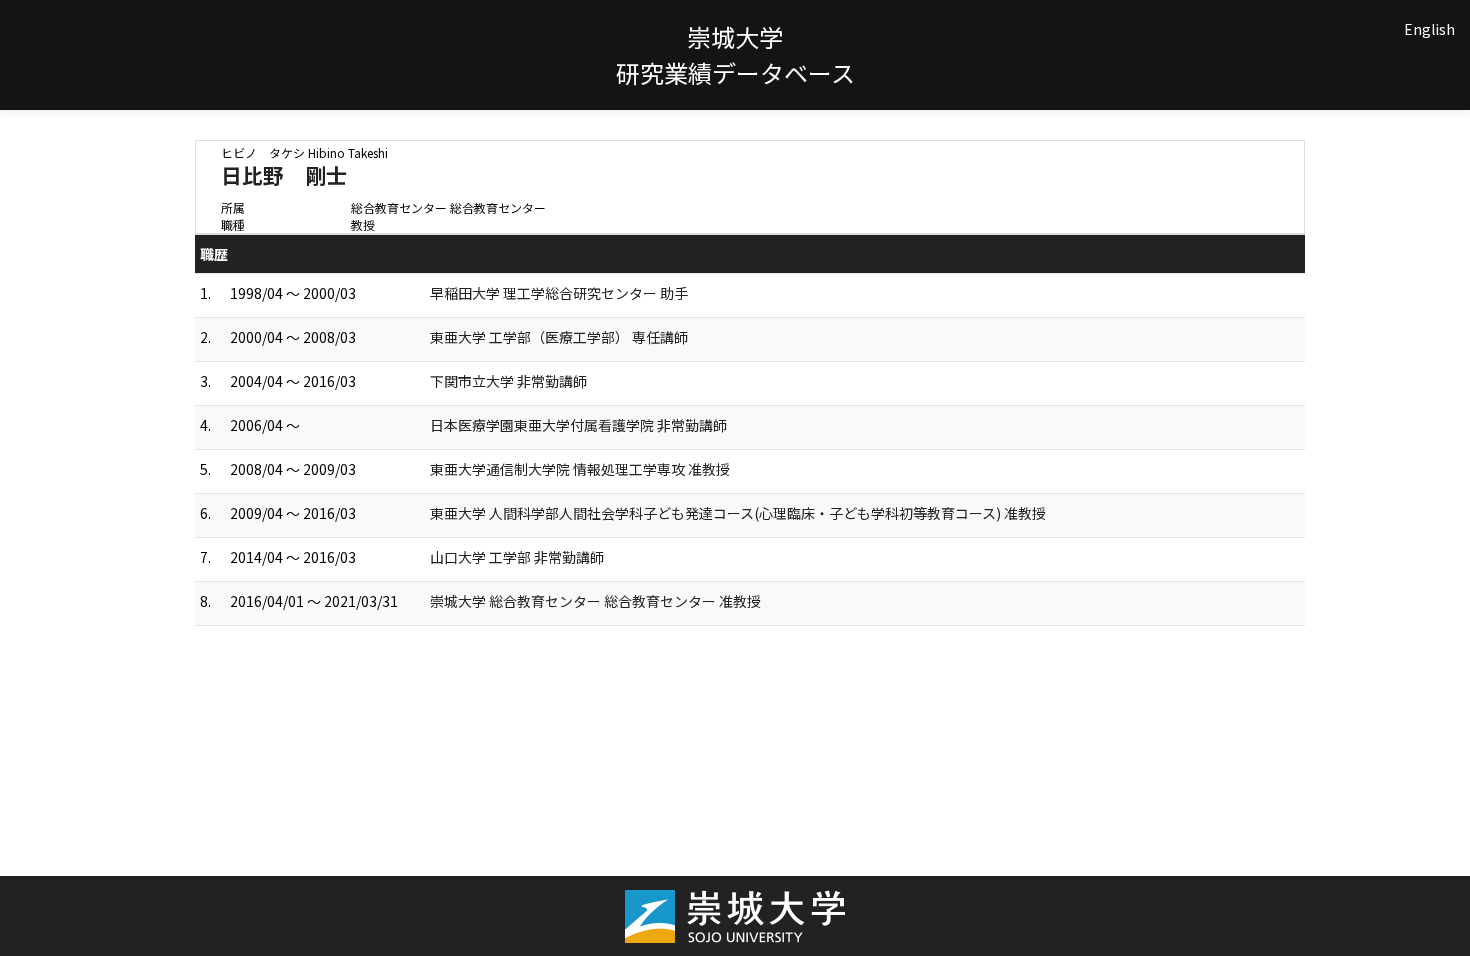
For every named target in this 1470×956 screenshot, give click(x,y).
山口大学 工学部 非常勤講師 (517, 557)
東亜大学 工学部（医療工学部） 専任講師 (559, 337)
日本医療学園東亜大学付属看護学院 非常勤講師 (578, 425)
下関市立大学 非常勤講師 (508, 381)
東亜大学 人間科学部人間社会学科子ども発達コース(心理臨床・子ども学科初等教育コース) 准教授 (738, 513)
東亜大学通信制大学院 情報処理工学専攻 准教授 (580, 469)
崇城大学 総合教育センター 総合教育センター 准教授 (595, 601)
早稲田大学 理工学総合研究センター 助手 (559, 293)
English (1429, 29)
